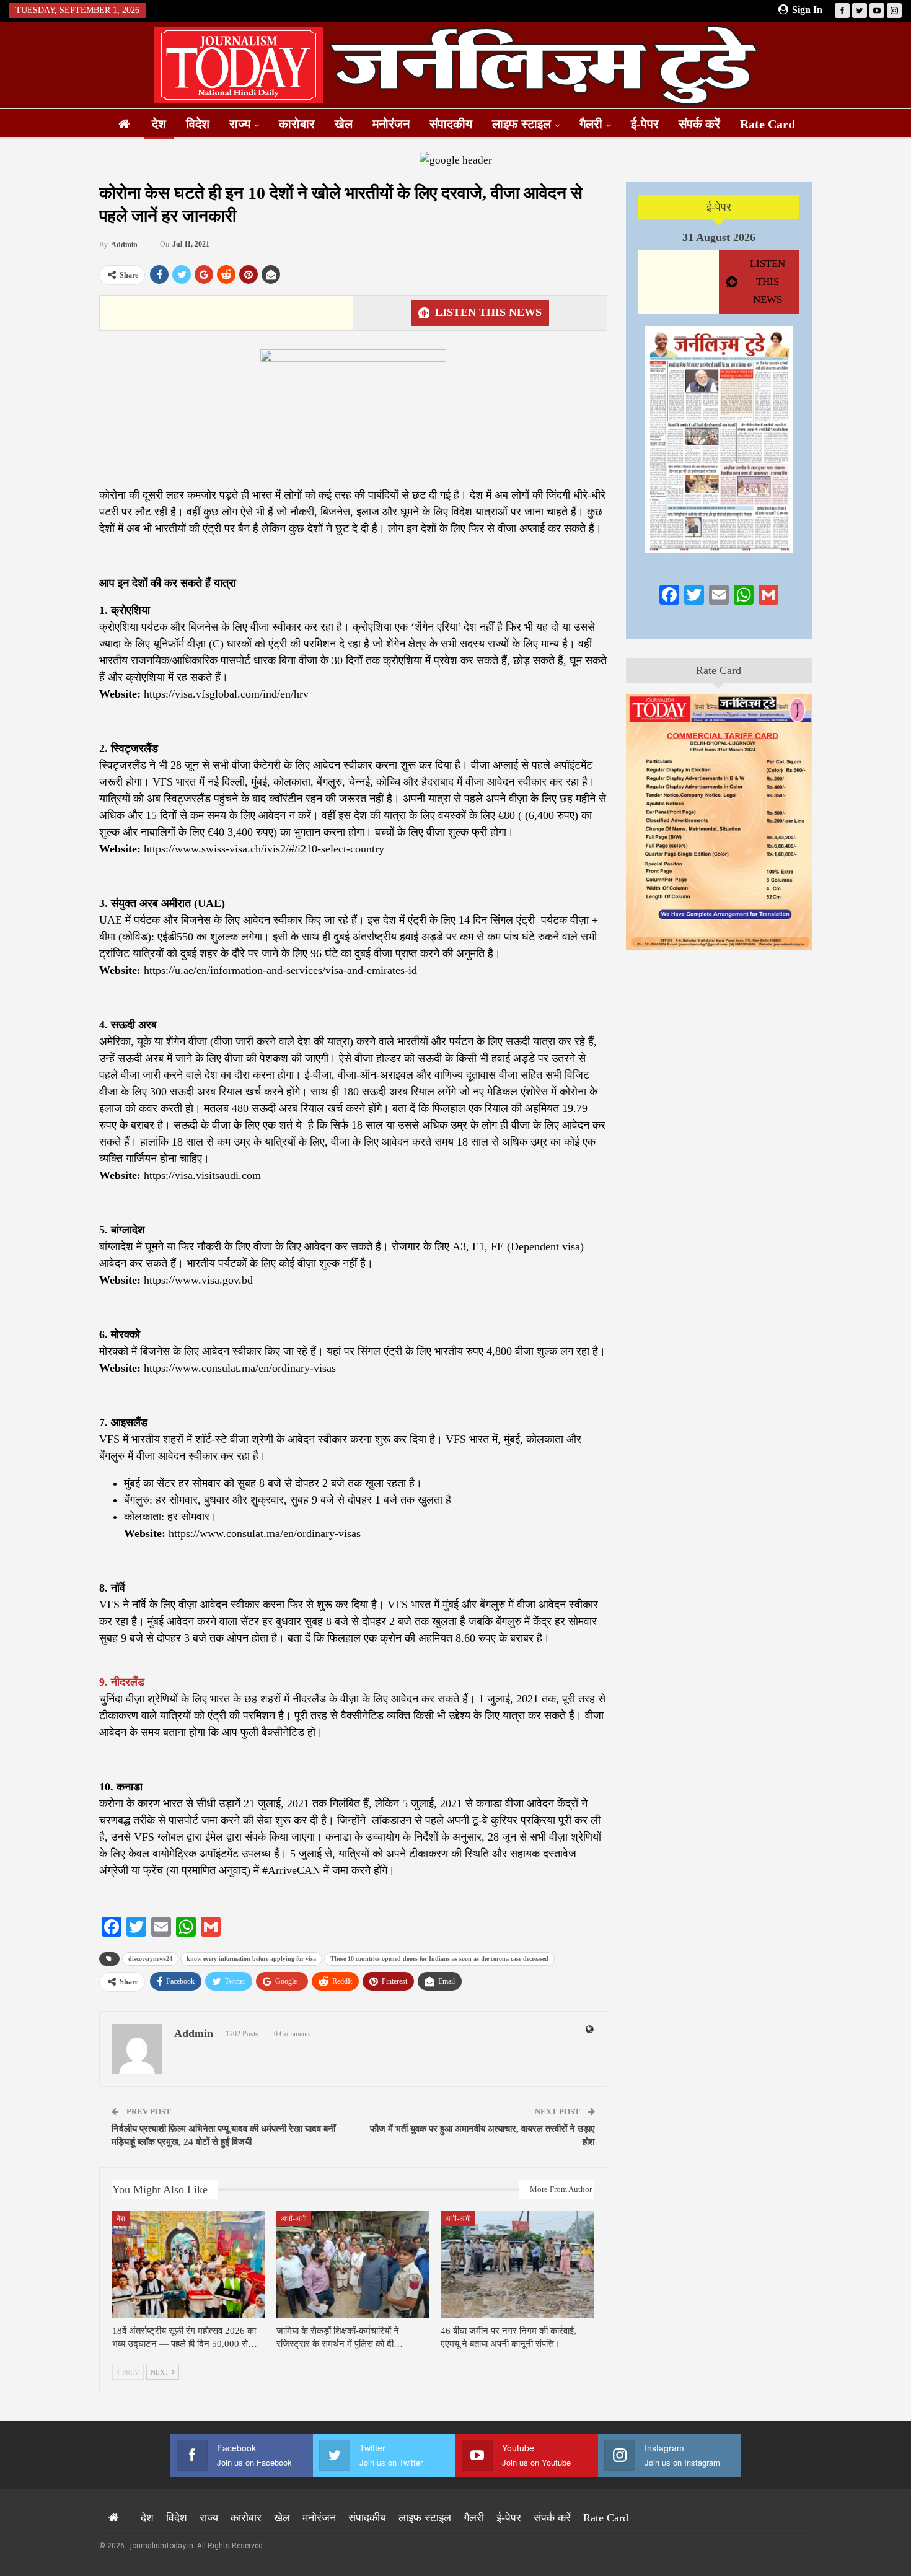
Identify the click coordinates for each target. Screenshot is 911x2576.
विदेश (198, 124)
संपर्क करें (699, 124)
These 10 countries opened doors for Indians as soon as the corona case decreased (439, 1959)
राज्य (240, 124)
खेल (344, 124)
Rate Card (768, 124)
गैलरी (591, 124)
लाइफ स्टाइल (522, 124)
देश (159, 124)
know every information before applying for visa (251, 1959)
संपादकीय (451, 124)
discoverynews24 (150, 1959)
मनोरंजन (391, 124)
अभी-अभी (294, 2219)
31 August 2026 (719, 237)
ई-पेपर (645, 124)
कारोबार (297, 124)
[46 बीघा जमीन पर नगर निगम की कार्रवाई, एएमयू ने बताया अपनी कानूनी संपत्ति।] (517, 2265)
